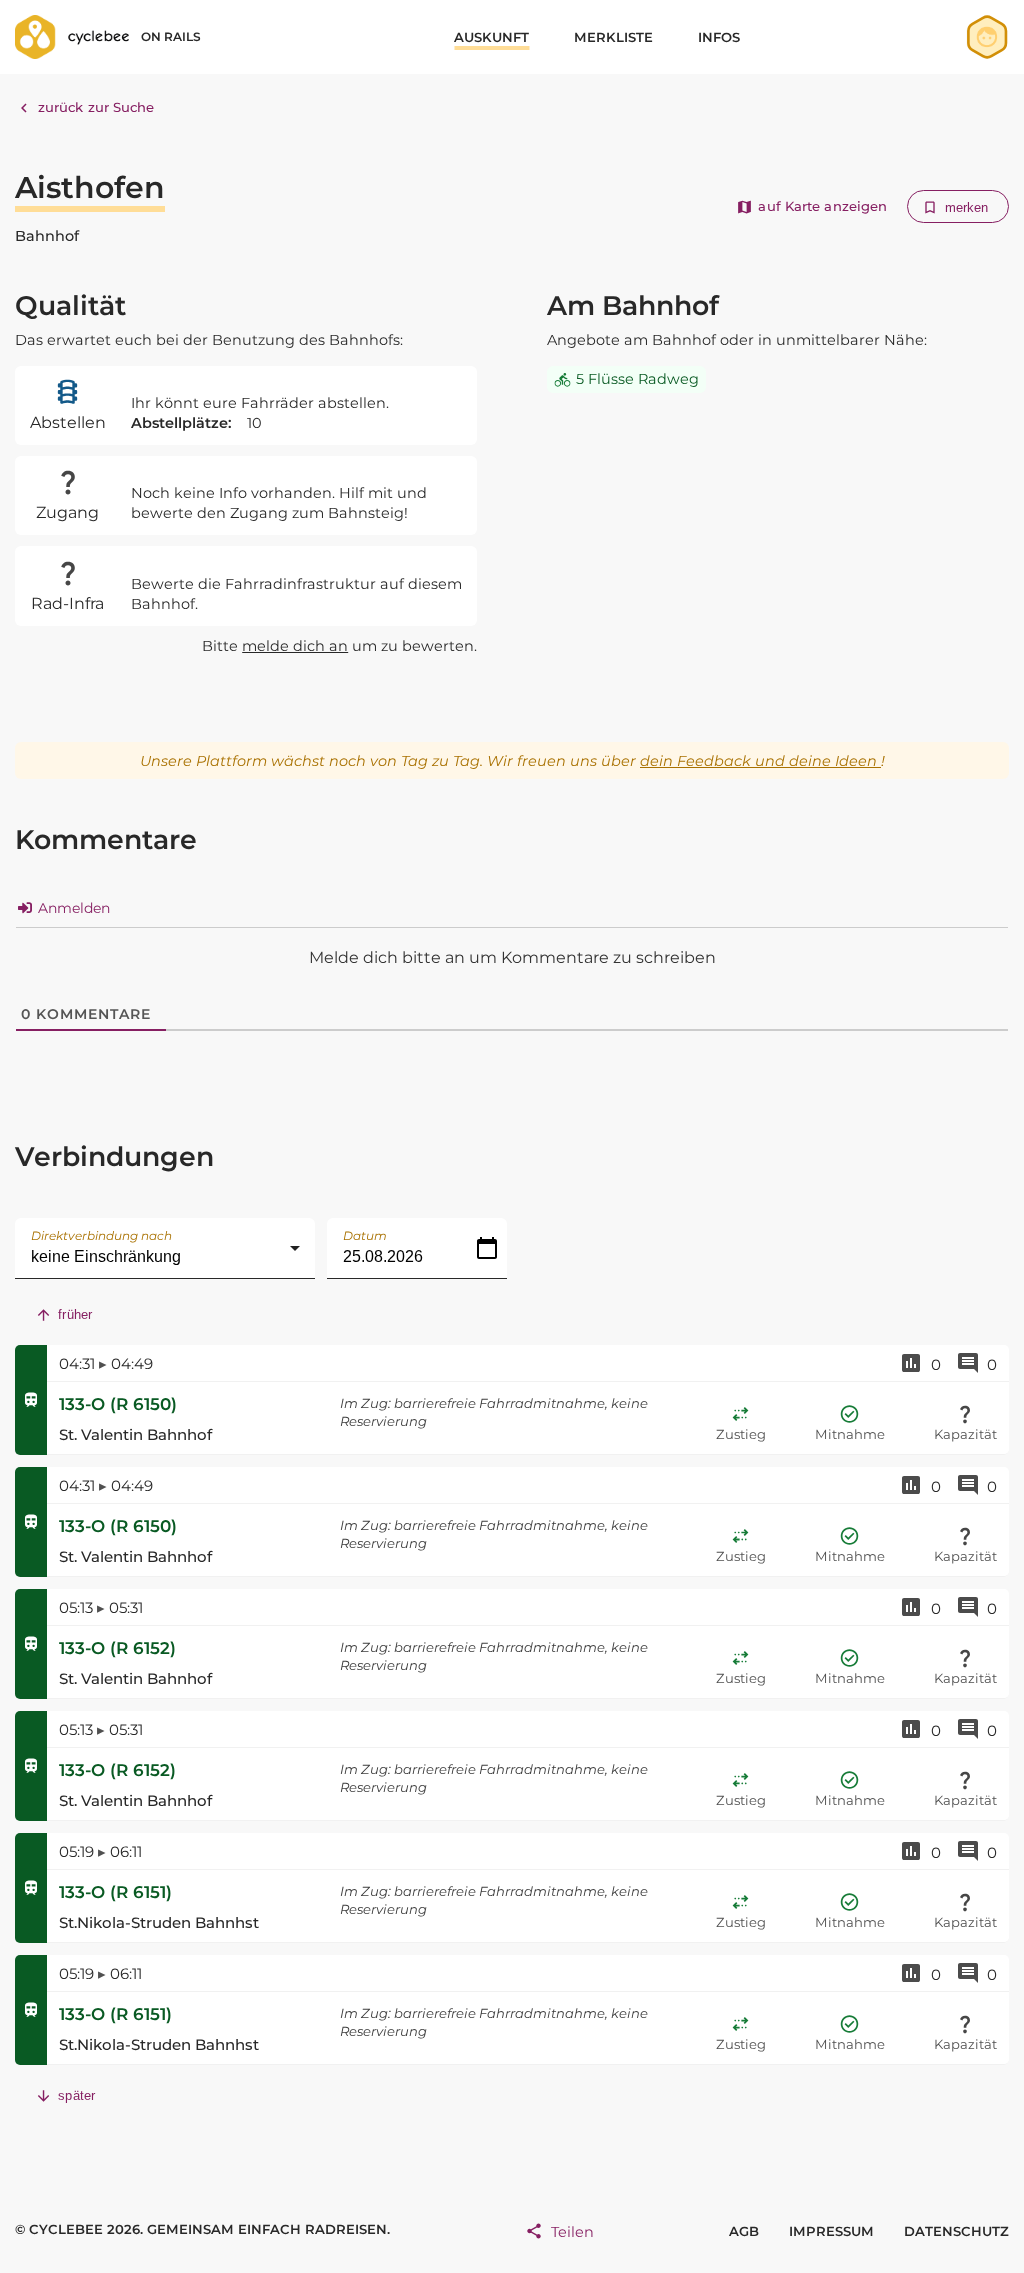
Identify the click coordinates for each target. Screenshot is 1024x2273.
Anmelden (72, 908)
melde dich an (295, 646)
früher (75, 1314)
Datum (365, 1235)
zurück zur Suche (96, 107)
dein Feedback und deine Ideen (760, 761)
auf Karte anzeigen (822, 206)
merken (967, 207)
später (76, 2095)
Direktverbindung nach (101, 1235)
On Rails (171, 36)
